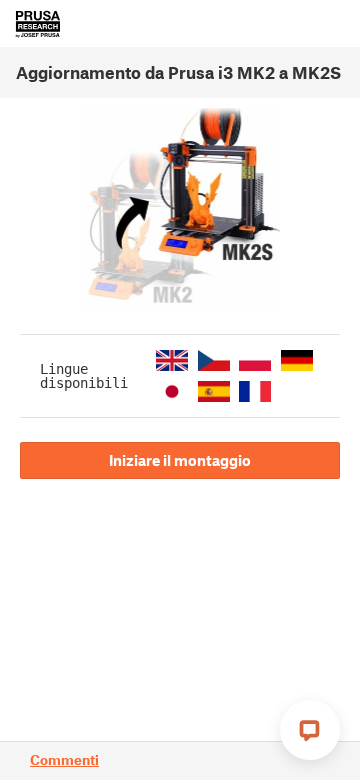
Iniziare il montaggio (180, 460)
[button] (172, 360)
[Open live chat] (310, 730)
